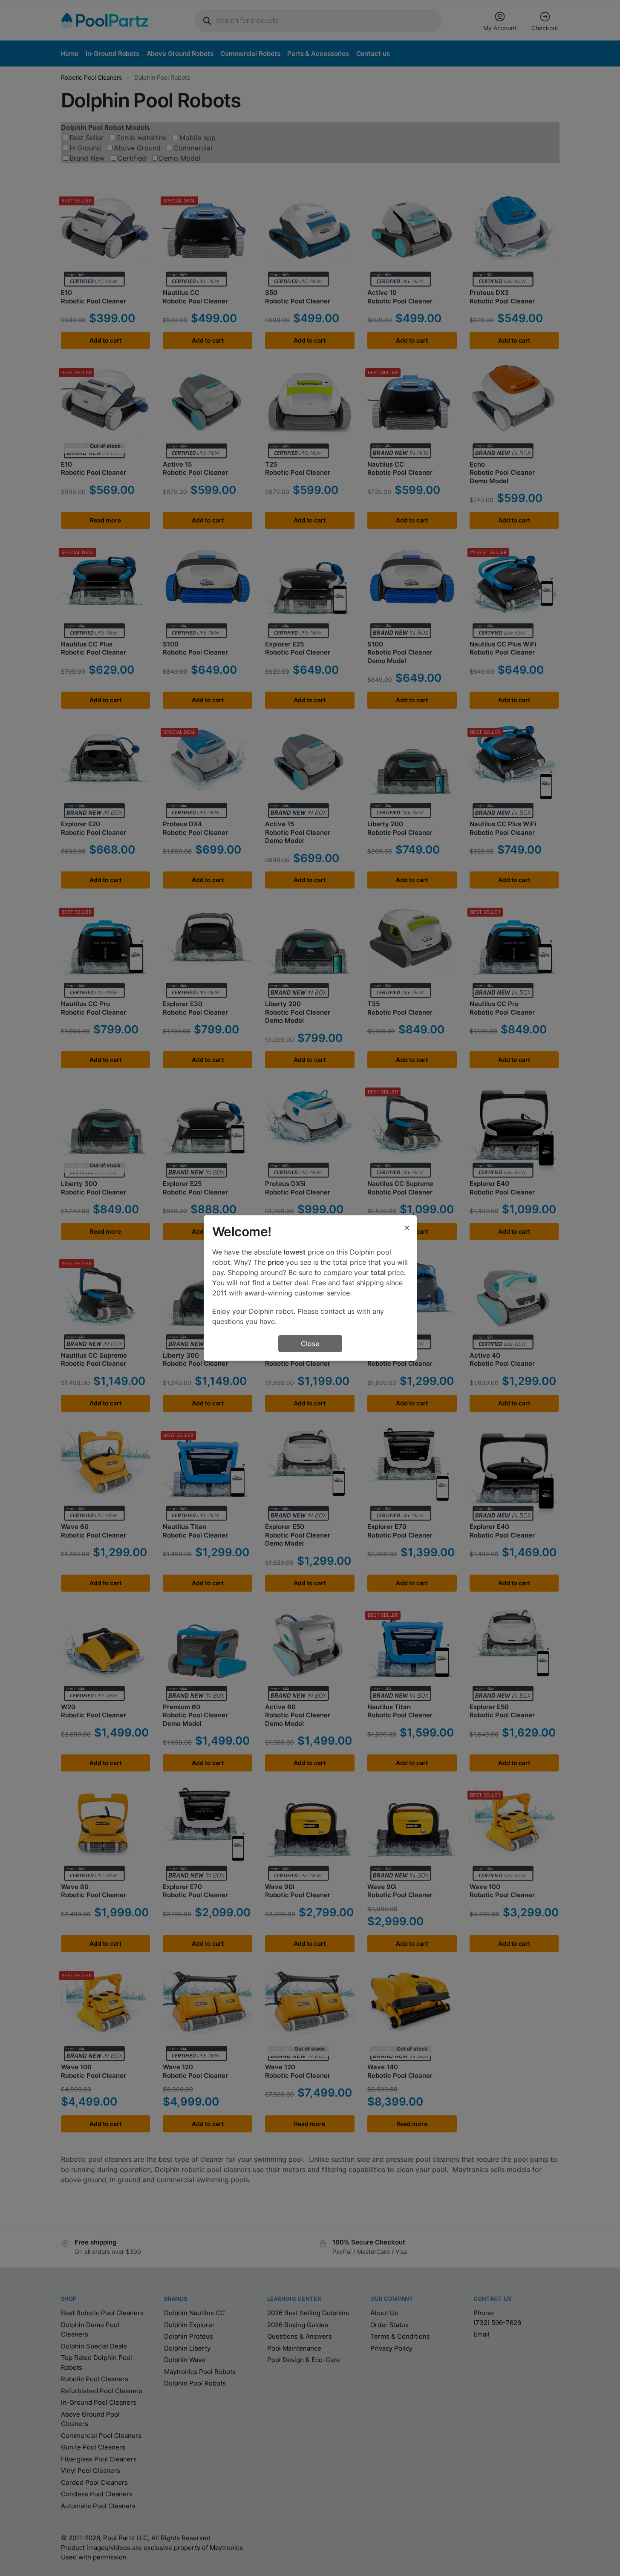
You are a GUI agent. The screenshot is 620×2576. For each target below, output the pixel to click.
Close (310, 1344)
